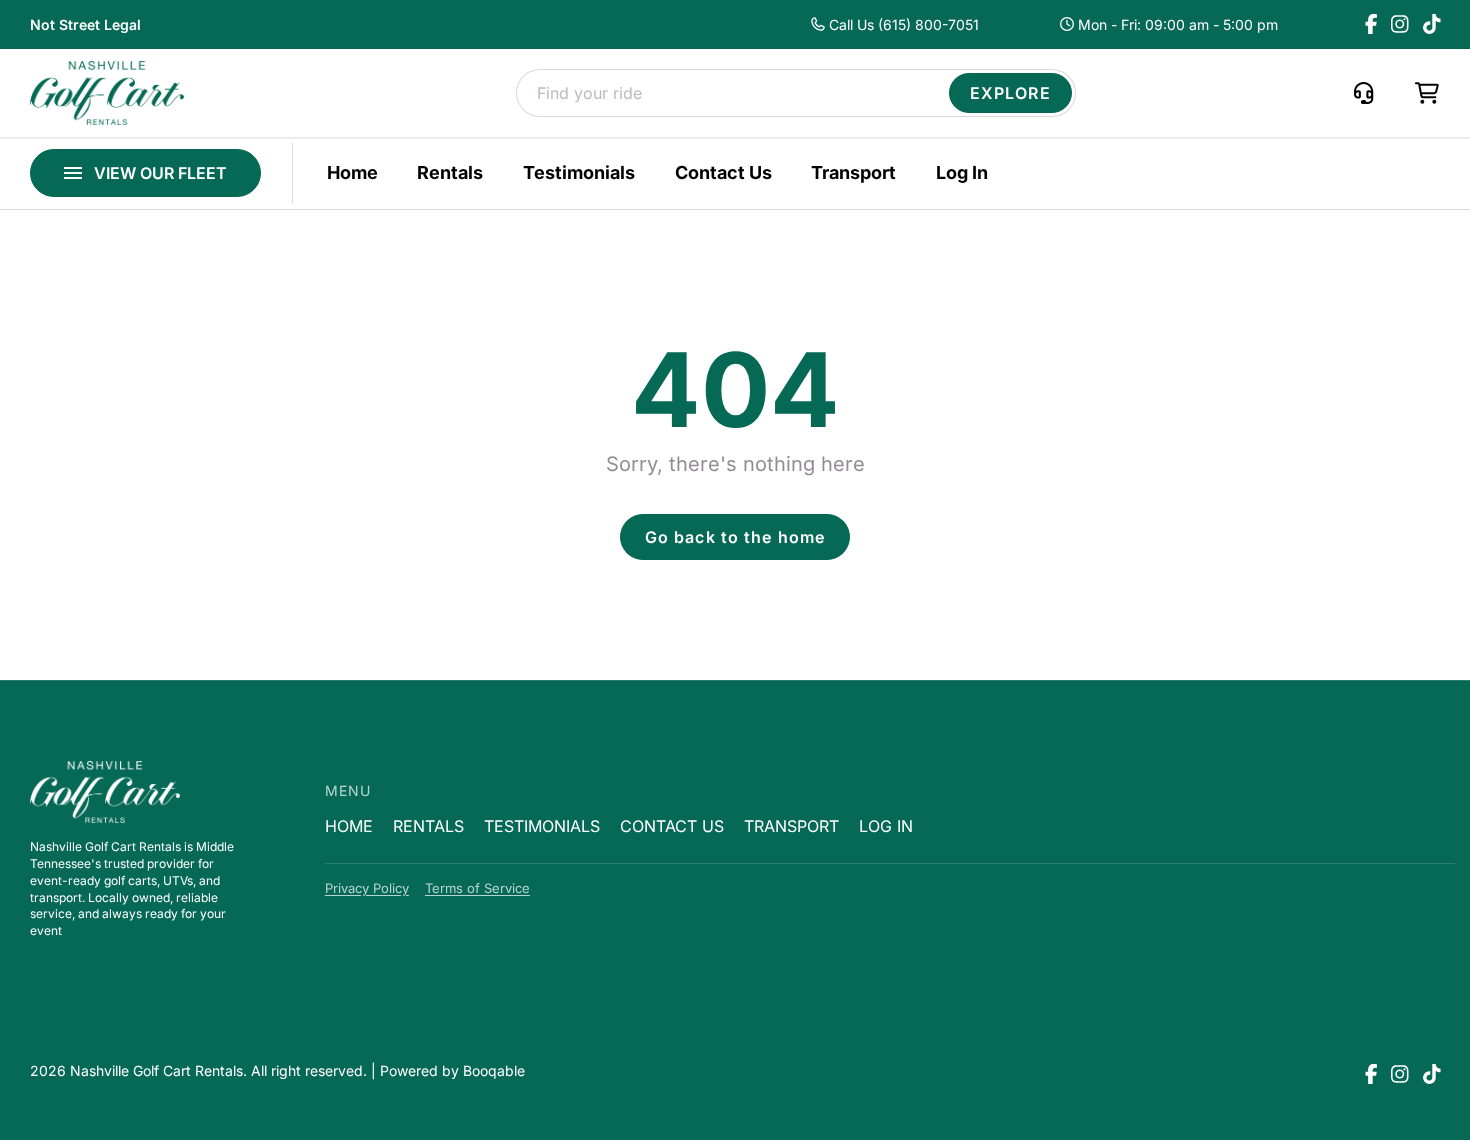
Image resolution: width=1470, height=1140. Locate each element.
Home (352, 173)
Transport (853, 173)
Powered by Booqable (452, 1070)
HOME (349, 826)
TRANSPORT (791, 826)
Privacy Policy (367, 888)
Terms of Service (477, 888)
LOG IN (886, 826)
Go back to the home (735, 537)
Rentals (450, 173)
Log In (962, 173)
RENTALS (428, 826)
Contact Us (723, 173)
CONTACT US (672, 826)
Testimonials (579, 173)
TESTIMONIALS (542, 826)
